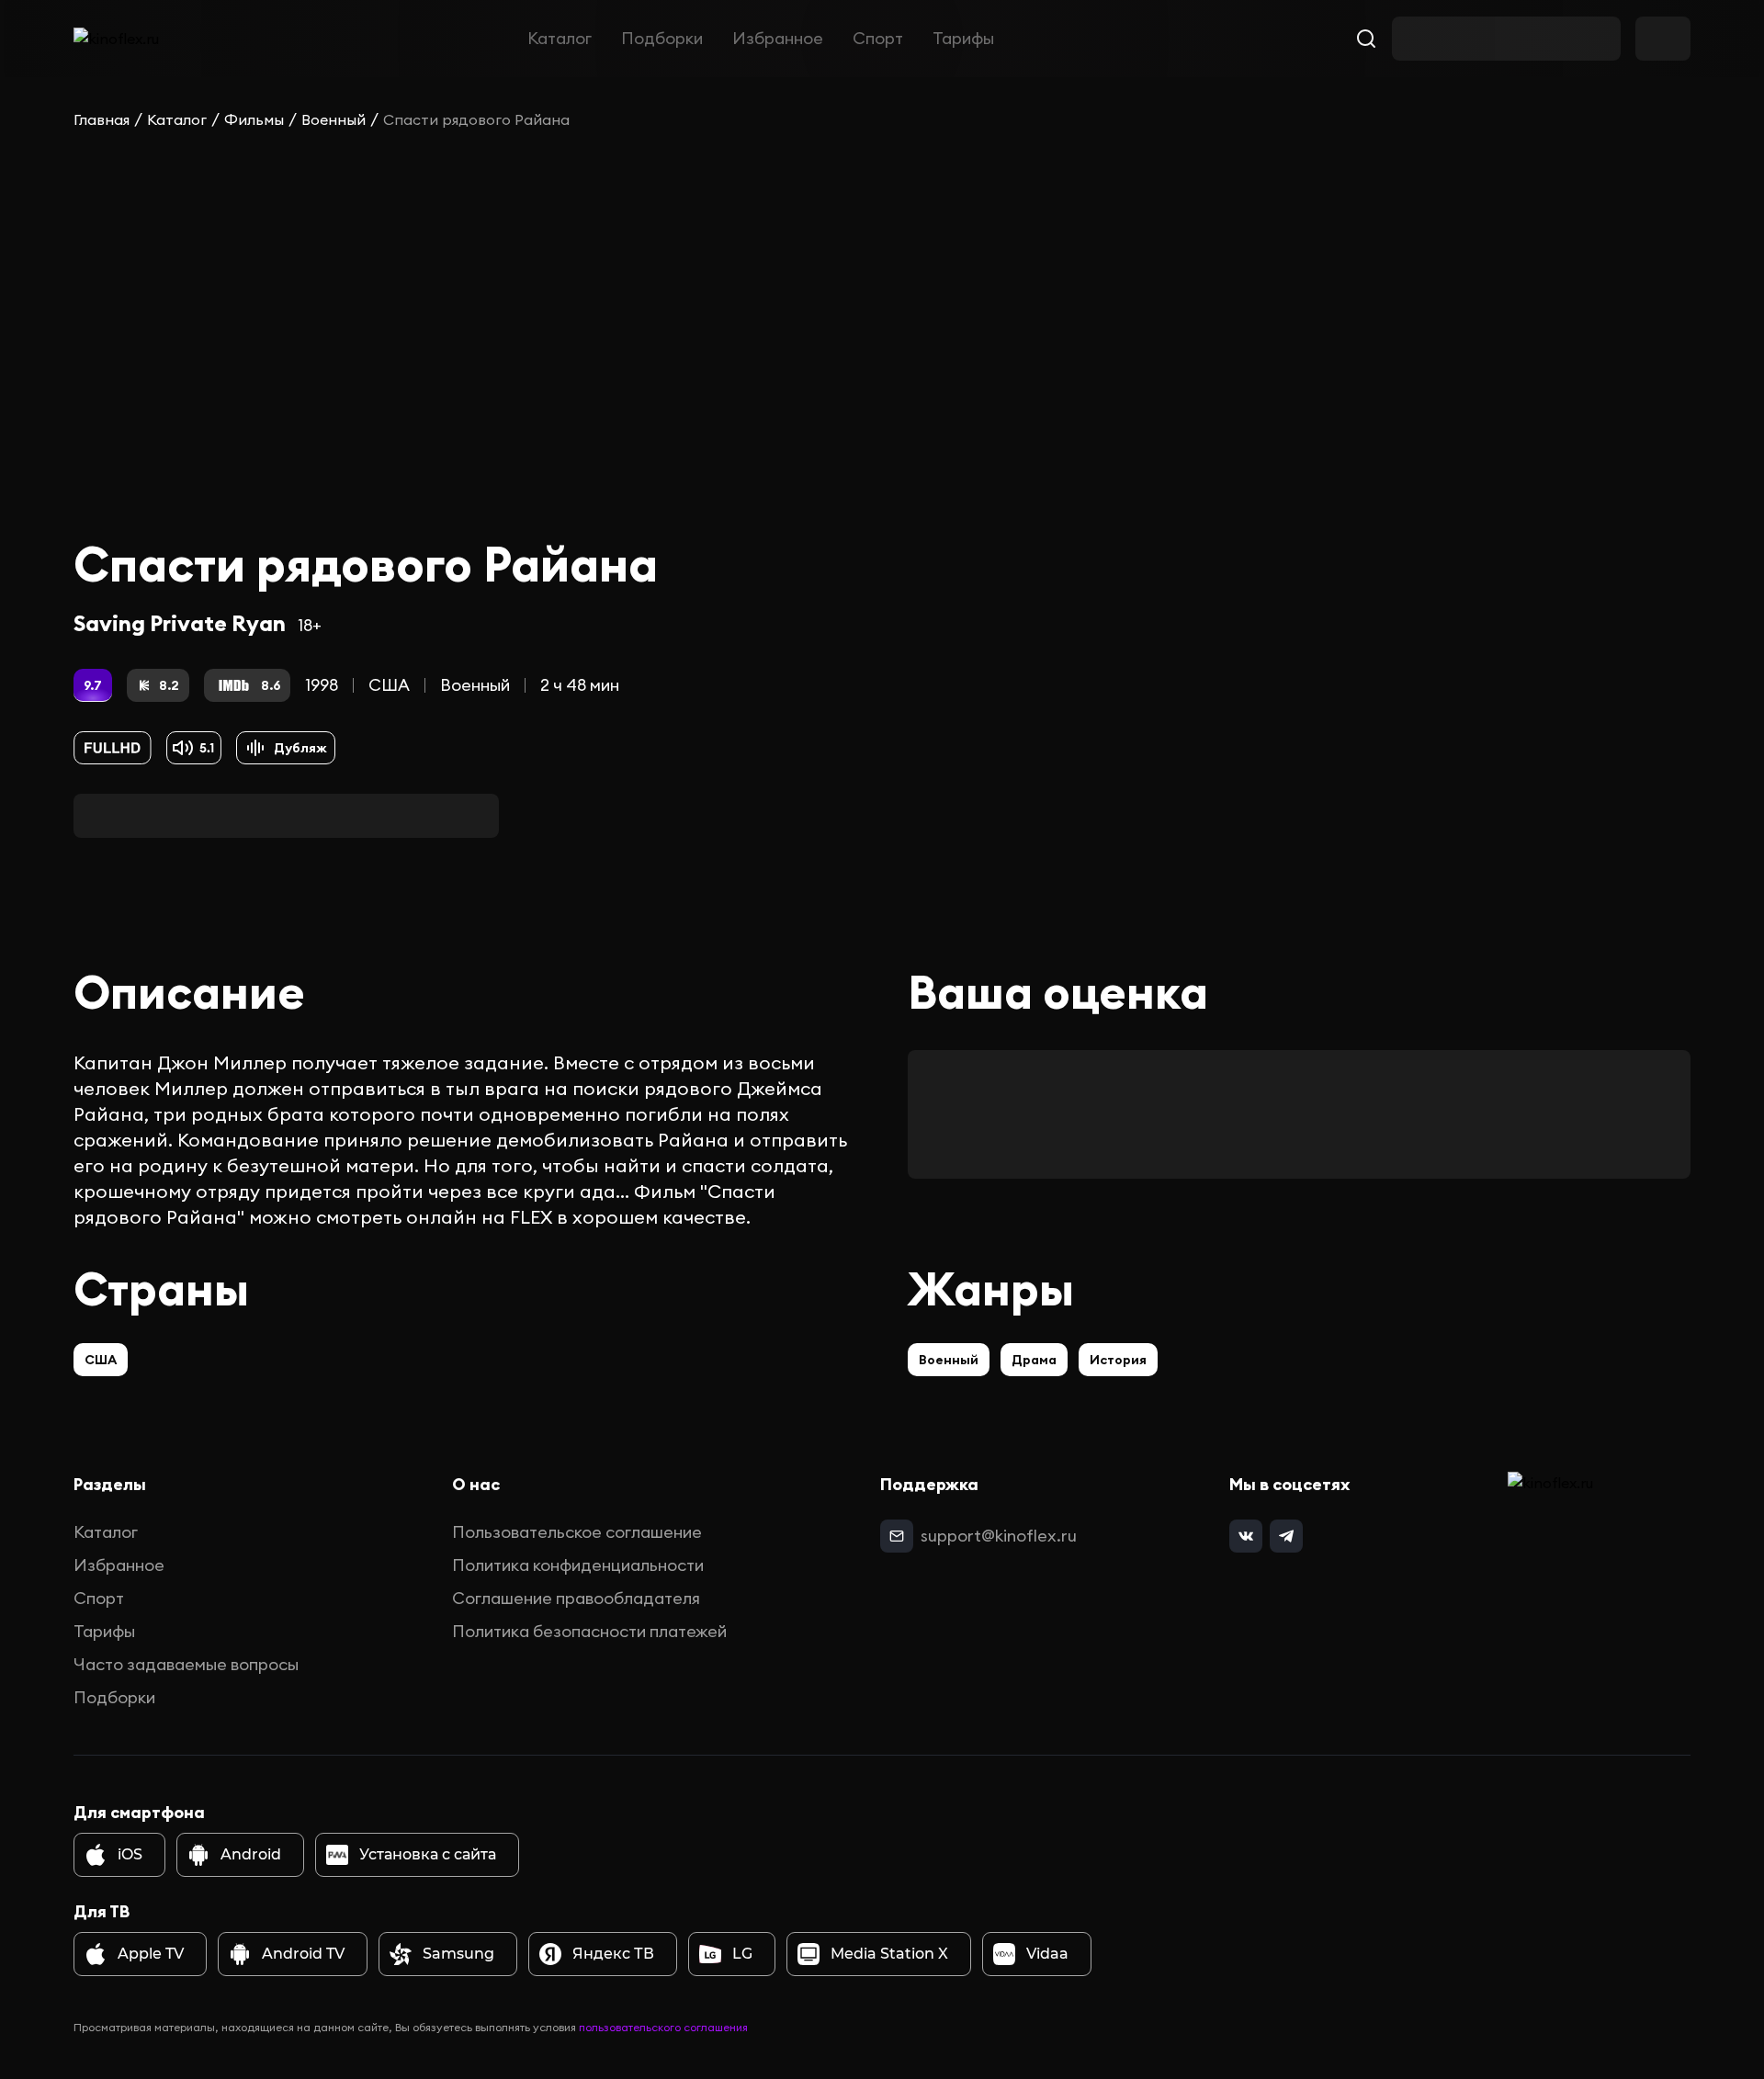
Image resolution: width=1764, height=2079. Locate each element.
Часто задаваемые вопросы (186, 1664)
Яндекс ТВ (613, 1954)
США (389, 685)
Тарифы (963, 38)
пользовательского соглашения (663, 2027)
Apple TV (151, 1954)
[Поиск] (1366, 39)
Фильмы (254, 119)
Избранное (778, 38)
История (1118, 1360)
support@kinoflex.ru (999, 1536)
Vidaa (1047, 1954)
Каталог (560, 38)
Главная (102, 119)
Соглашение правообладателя (576, 1598)
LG (742, 1954)
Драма (1034, 1360)
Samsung (458, 1954)
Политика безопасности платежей (589, 1631)
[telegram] (1286, 1536)
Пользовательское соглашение (577, 1532)
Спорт (878, 38)
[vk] (1246, 1536)
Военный (334, 119)
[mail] (897, 1536)
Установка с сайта (428, 1854)
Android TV (303, 1954)
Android (251, 1854)
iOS (130, 1854)
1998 (322, 685)
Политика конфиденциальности (578, 1565)
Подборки (662, 38)
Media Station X (889, 1954)
